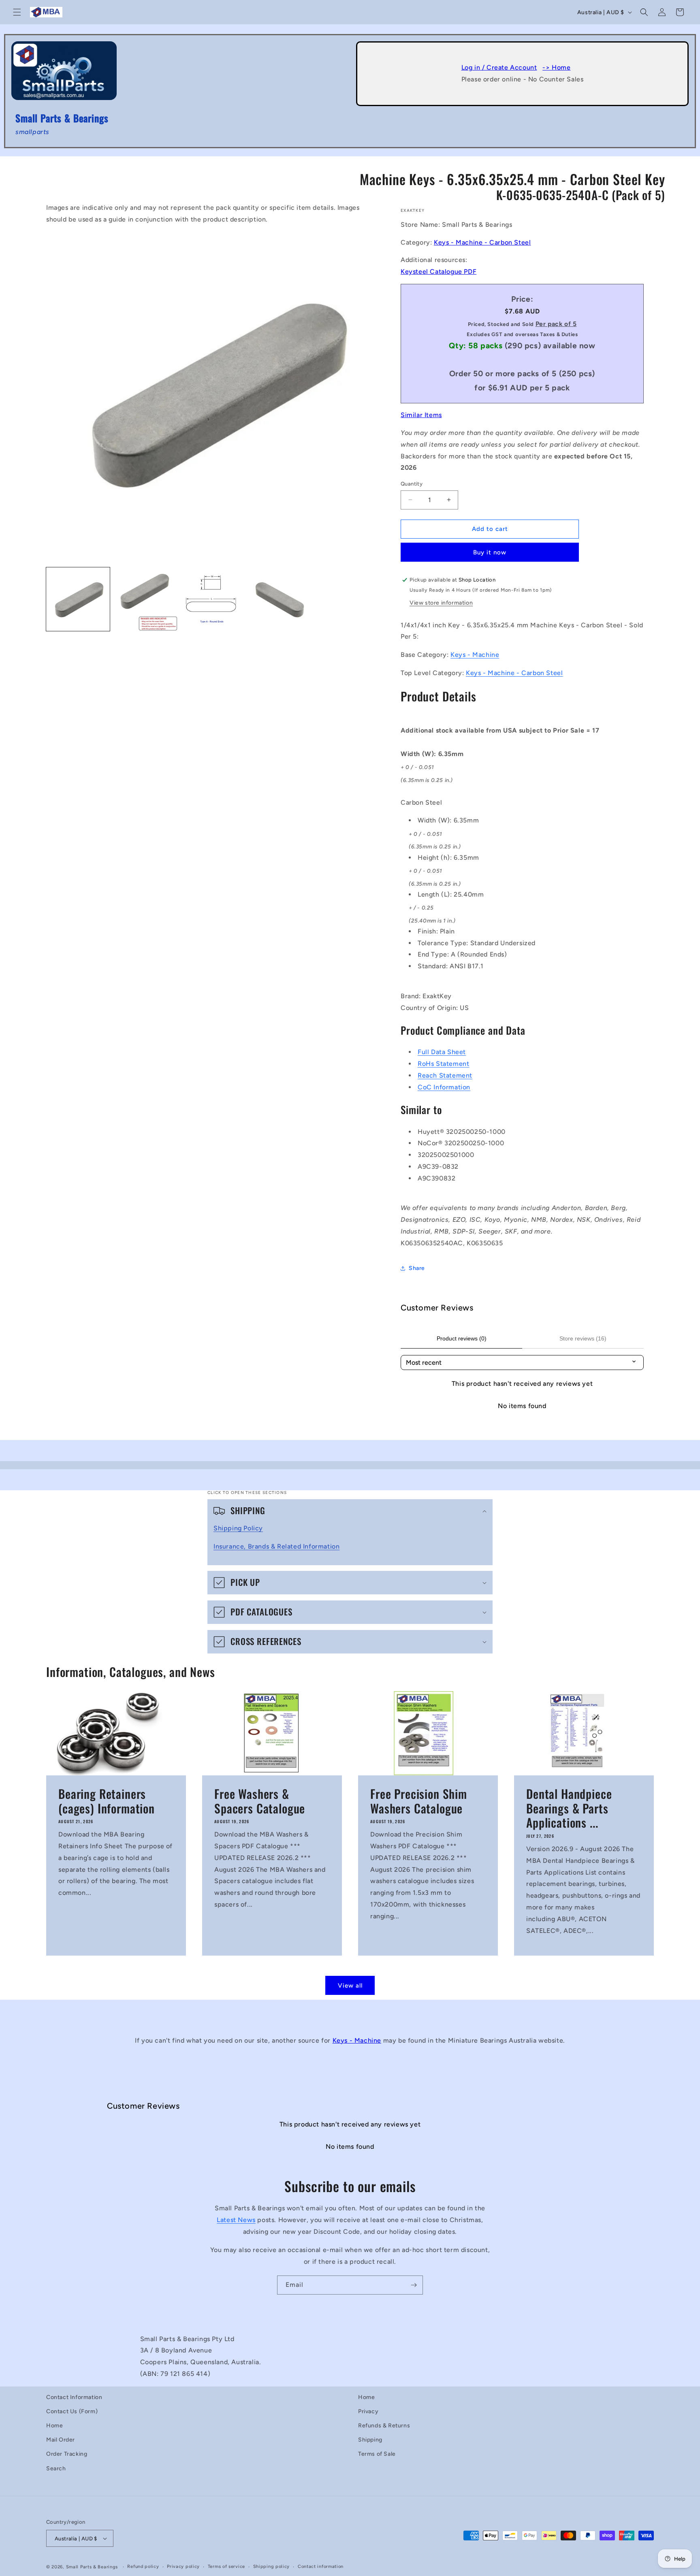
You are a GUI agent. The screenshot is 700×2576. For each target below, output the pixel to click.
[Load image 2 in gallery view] (146, 599)
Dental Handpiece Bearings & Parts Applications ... (569, 1808)
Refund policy (143, 2566)
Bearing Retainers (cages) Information (107, 1801)
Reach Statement (445, 1075)
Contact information (321, 2566)
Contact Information (74, 2397)
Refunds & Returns (384, 2426)
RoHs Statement (443, 1064)
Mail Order (61, 2440)
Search (56, 2468)
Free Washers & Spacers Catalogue (260, 1801)
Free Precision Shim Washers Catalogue (419, 1801)
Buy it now (490, 552)
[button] (17, 12)
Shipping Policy (238, 1528)
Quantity (412, 484)
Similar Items (421, 415)
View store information (441, 603)
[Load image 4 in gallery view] (281, 599)
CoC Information (444, 1087)
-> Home (556, 67)
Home (54, 2426)
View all (350, 1986)
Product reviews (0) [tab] (462, 1338)
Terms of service (226, 2566)
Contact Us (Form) (72, 2411)
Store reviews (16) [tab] (583, 1338)
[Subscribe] (414, 2285)
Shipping (370, 2440)
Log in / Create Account (499, 67)
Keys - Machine (475, 655)
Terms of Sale (377, 2454)
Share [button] (417, 1268)
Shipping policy (272, 2566)
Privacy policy (183, 2566)
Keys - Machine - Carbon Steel (482, 242)
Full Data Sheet (442, 1052)
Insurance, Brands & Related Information (276, 1546)
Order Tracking (67, 2454)
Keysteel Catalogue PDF (439, 272)
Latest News (236, 2219)
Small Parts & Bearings (92, 2567)
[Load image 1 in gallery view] (78, 599)
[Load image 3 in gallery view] (213, 599)
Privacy (368, 2411)
